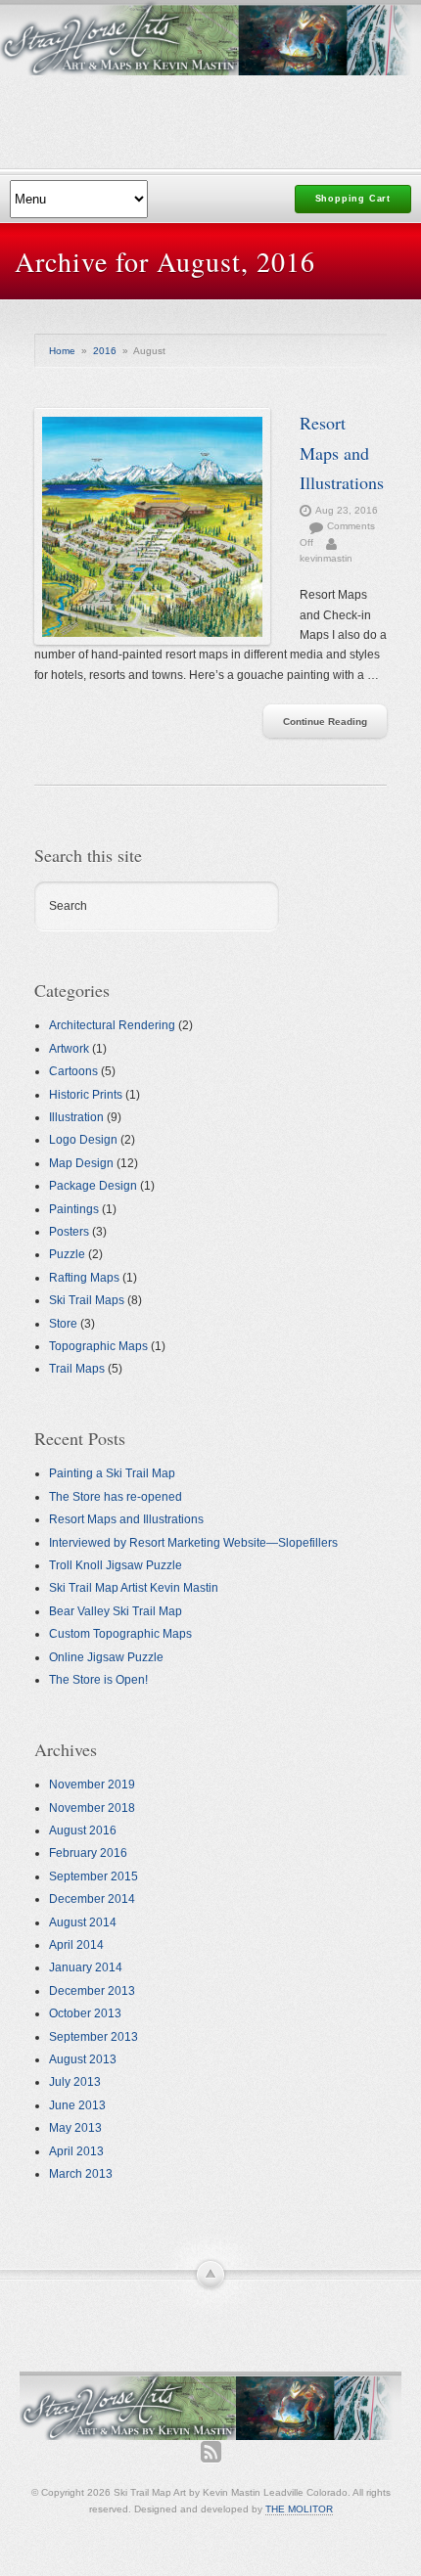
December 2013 (92, 1991)
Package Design (93, 1186)
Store (63, 1324)
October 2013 (85, 2013)
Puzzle (67, 1254)
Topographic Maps (98, 1346)
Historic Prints (86, 1095)
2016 (105, 351)
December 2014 (92, 1899)
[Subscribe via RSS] (211, 2452)
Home (62, 351)
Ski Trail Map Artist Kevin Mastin (134, 1588)
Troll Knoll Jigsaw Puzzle (116, 1565)
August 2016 (83, 1830)
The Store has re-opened (116, 1497)
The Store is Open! (98, 1680)
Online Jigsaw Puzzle (106, 1657)
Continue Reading (325, 722)
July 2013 (75, 2082)
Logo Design (83, 1140)
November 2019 (92, 1785)
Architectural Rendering (112, 1025)
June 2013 (77, 2105)
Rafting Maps (84, 1278)
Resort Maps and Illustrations (342, 452)
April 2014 (76, 1945)
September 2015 (94, 1876)
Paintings (74, 1209)
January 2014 (86, 1967)
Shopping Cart (353, 199)
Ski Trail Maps (87, 1300)
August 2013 (83, 2059)
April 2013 (76, 2151)
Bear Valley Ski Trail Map (116, 1611)
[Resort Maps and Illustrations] (152, 526)
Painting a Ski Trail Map (112, 1473)
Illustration (76, 1117)
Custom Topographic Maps (120, 1634)
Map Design (81, 1163)
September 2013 (94, 2037)
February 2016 (88, 1853)
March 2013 (81, 2174)
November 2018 (92, 1808)
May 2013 (75, 2128)
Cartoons (73, 1071)
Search (68, 906)
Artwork (69, 1049)
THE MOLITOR (299, 2509)
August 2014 (83, 1922)
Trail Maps (77, 1369)
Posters (69, 1232)
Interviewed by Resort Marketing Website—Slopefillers (193, 1543)
